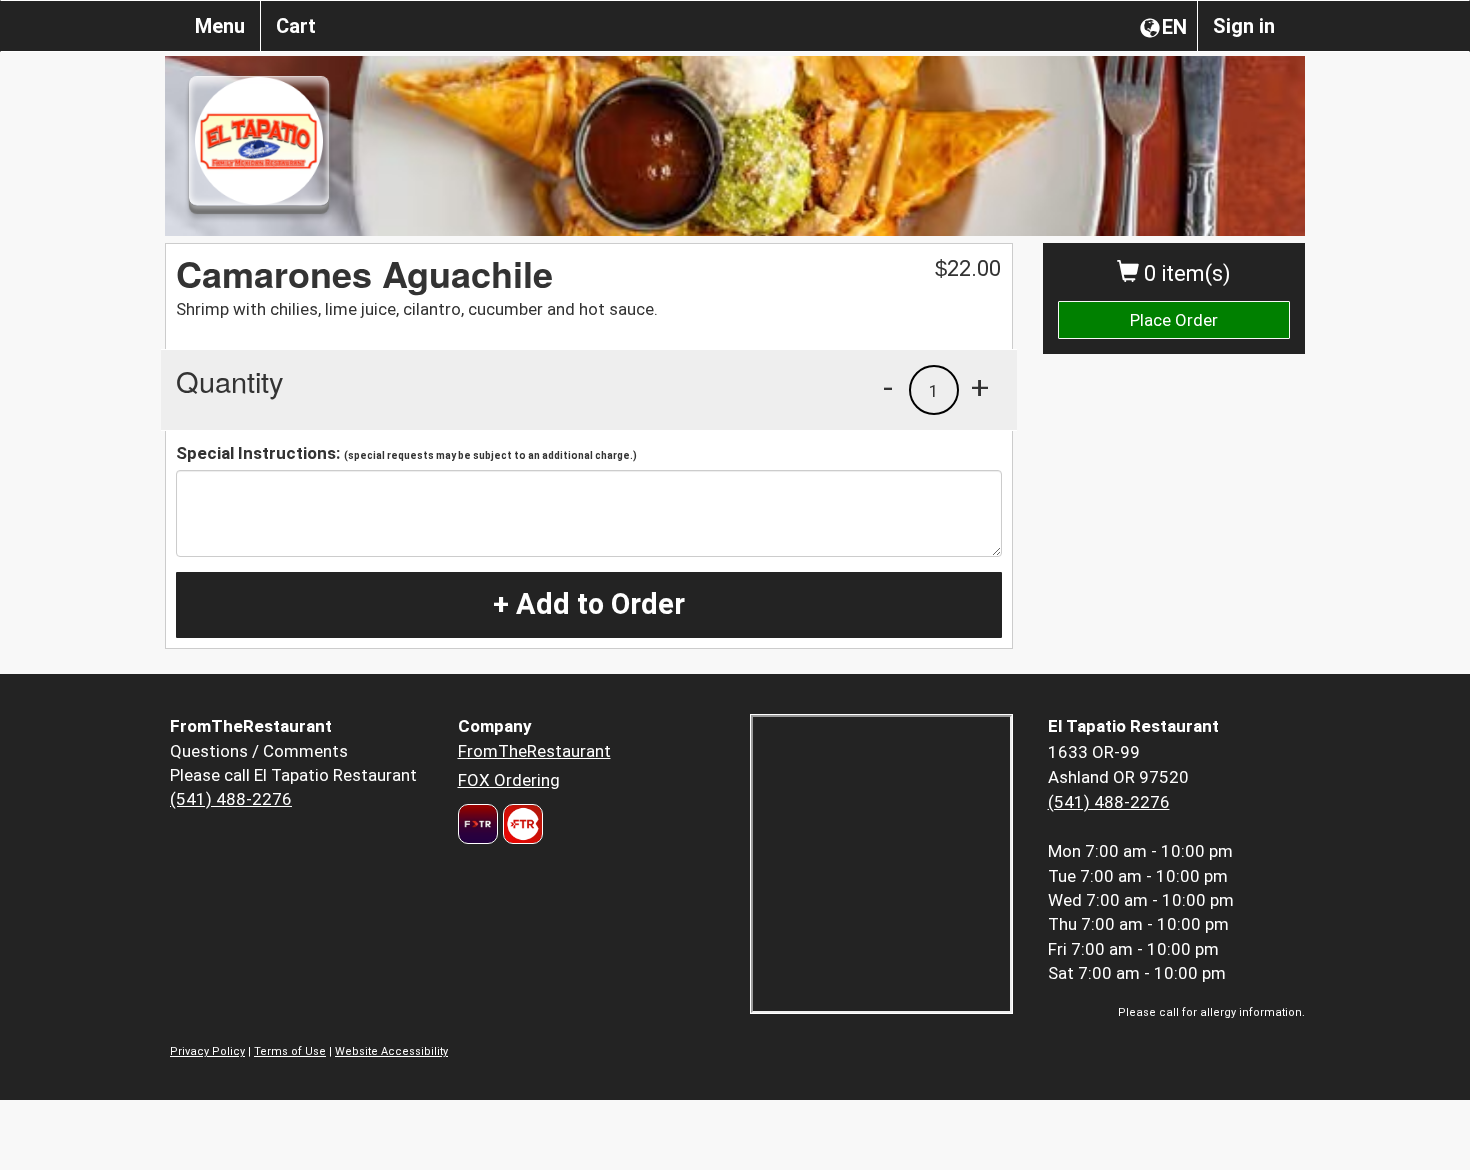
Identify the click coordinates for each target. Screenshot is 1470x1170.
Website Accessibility (391, 1051)
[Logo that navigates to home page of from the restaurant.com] (478, 824)
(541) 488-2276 (231, 799)
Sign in (1244, 26)
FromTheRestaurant (534, 751)
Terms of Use (290, 1051)
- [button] (888, 387)
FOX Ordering (509, 780)
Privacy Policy (207, 1051)
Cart (296, 26)
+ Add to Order (589, 604)
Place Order (1174, 320)
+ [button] (980, 387)
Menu (220, 26)
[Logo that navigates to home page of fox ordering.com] (520, 824)
